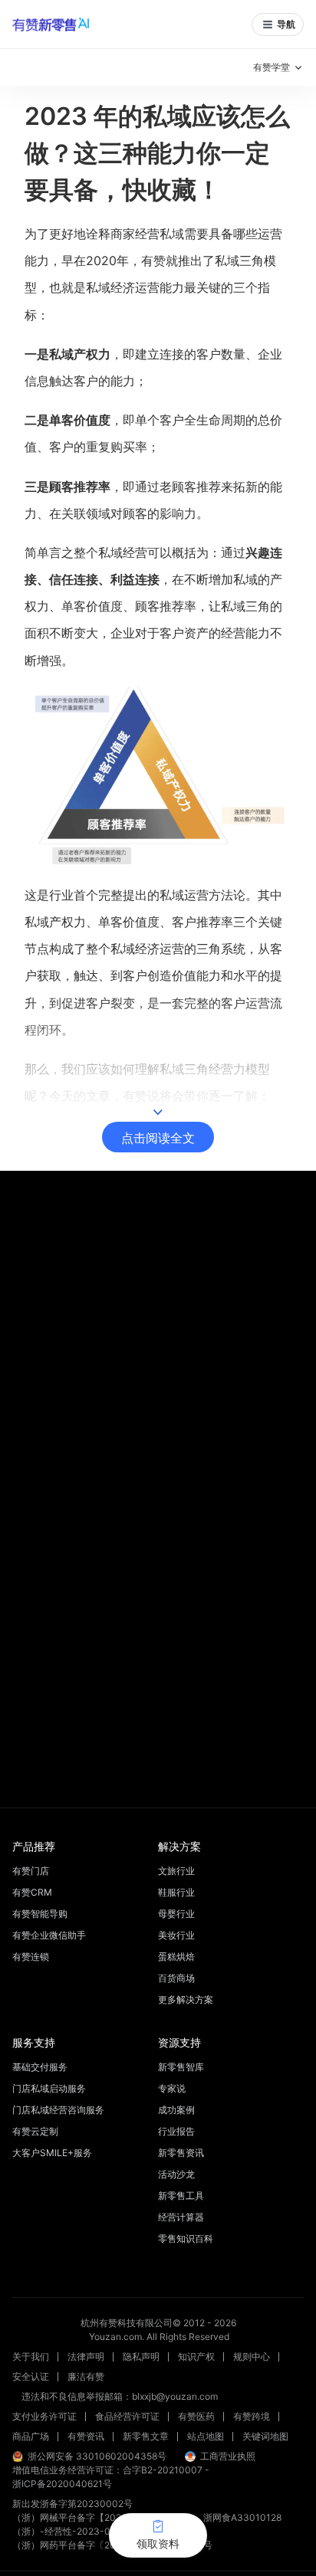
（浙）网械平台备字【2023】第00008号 (99, 2517)
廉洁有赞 (86, 2376)
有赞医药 (196, 2416)
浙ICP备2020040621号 (62, 2484)
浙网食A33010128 (242, 2517)
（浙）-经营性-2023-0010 (70, 2531)
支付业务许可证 (44, 2416)
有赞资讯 (86, 2436)
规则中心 (252, 2356)
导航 (286, 24)
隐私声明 (141, 2356)
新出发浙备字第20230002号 (72, 2504)
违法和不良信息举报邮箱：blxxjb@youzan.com (120, 2396)
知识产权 (196, 2356)
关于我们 (31, 2356)
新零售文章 (146, 2436)
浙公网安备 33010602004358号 (97, 2456)
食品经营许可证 (127, 2416)
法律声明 (86, 2356)
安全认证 (31, 2376)
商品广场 (31, 2436)
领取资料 (158, 2543)
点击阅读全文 (158, 1138)
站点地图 (206, 2436)
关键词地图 (265, 2436)
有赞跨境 (252, 2416)
